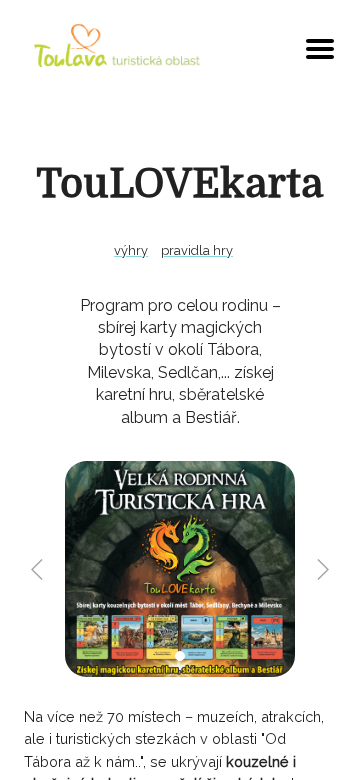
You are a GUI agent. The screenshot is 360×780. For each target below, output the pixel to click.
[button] (180, 656)
